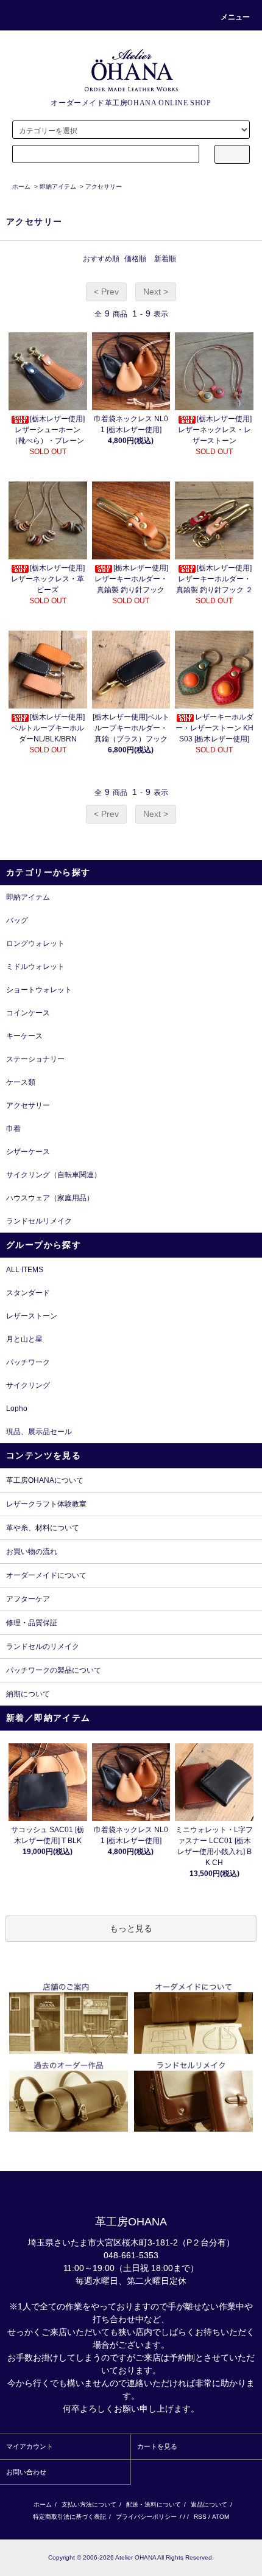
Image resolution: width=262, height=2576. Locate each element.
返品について (209, 2504)
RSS (200, 2517)
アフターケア (28, 1599)
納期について (28, 1694)
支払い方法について (89, 2504)
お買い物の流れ (32, 1552)
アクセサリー (104, 187)
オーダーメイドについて (46, 1575)
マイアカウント (30, 2446)
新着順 (165, 259)
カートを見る (157, 2446)
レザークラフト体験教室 (46, 1504)
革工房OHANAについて (45, 1480)
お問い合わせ (26, 2472)
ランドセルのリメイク (43, 1647)
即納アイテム (58, 187)
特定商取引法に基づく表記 (69, 2517)
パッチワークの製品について (54, 1670)
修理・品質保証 (32, 1623)
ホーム (21, 187)
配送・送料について (154, 2504)
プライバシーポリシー (146, 2517)
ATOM (221, 2517)
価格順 (135, 259)
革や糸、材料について (43, 1528)
